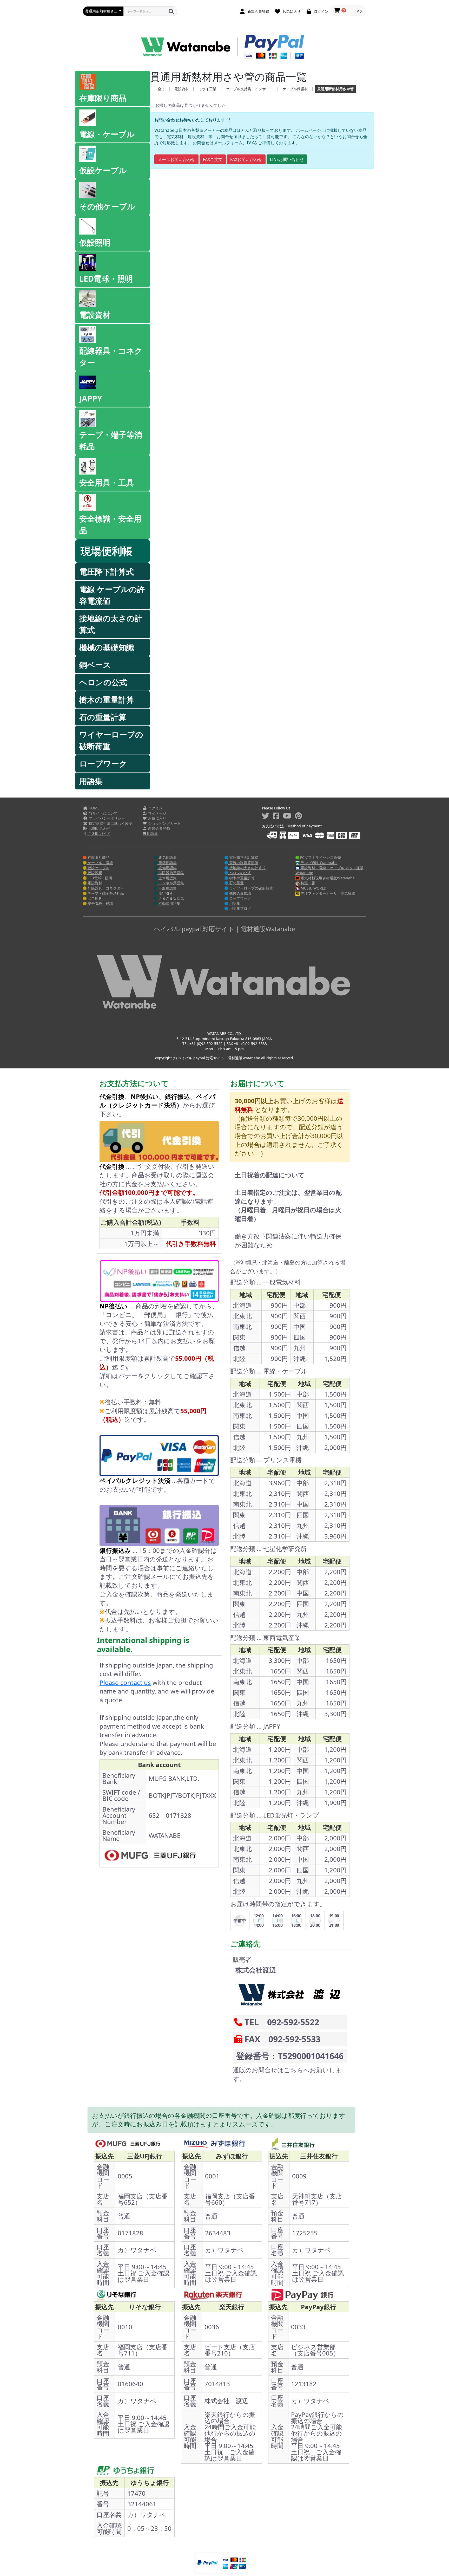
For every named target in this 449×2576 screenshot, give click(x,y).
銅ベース (95, 665)
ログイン (155, 808)
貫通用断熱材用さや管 (335, 89)
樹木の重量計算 (107, 700)
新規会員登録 (159, 828)
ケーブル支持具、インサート (249, 89)
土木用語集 (167, 878)
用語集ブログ (240, 908)
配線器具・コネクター (111, 356)
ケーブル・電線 (100, 863)
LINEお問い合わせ (287, 159)
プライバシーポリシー (106, 818)
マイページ (157, 813)
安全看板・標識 (100, 903)
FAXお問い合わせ (246, 159)
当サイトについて (103, 813)
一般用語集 (167, 888)
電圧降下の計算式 (243, 857)
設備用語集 (167, 868)
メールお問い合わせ (176, 159)
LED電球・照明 (106, 279)
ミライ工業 (207, 89)
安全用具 (94, 898)
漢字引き (165, 893)
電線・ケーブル (107, 134)
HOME (94, 808)
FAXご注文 (213, 159)
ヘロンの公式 (103, 682)
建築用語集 (167, 863)
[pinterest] (298, 816)
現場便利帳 (107, 551)
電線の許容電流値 (243, 863)
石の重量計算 (103, 717)
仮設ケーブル (103, 170)
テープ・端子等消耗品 (111, 440)
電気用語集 (167, 857)
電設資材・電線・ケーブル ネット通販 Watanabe (329, 870)
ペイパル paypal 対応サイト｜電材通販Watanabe (225, 929)
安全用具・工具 (107, 482)
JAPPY (91, 398)
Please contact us (125, 1682)
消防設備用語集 (171, 873)
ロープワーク (103, 764)
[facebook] (276, 816)
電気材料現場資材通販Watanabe (327, 878)
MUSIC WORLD (313, 888)
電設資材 (95, 315)
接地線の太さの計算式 (111, 624)
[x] (266, 816)
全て (161, 89)
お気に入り (157, 818)
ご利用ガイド (99, 833)
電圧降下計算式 (107, 572)
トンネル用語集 (171, 883)
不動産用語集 (169, 903)
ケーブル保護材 (295, 89)
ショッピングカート (164, 823)
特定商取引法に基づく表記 (110, 823)
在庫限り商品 (103, 98)
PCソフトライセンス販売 (320, 857)
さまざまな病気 (171, 898)
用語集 (91, 781)
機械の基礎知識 (107, 647)
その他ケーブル (107, 206)
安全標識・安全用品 (110, 524)
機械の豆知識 (240, 893)
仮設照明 (95, 242)
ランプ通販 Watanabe (319, 863)
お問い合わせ (99, 828)
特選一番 (307, 883)
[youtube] (287, 816)
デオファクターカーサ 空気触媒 (327, 893)
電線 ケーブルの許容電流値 (112, 595)
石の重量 (236, 883)
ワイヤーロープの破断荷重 (111, 740)
